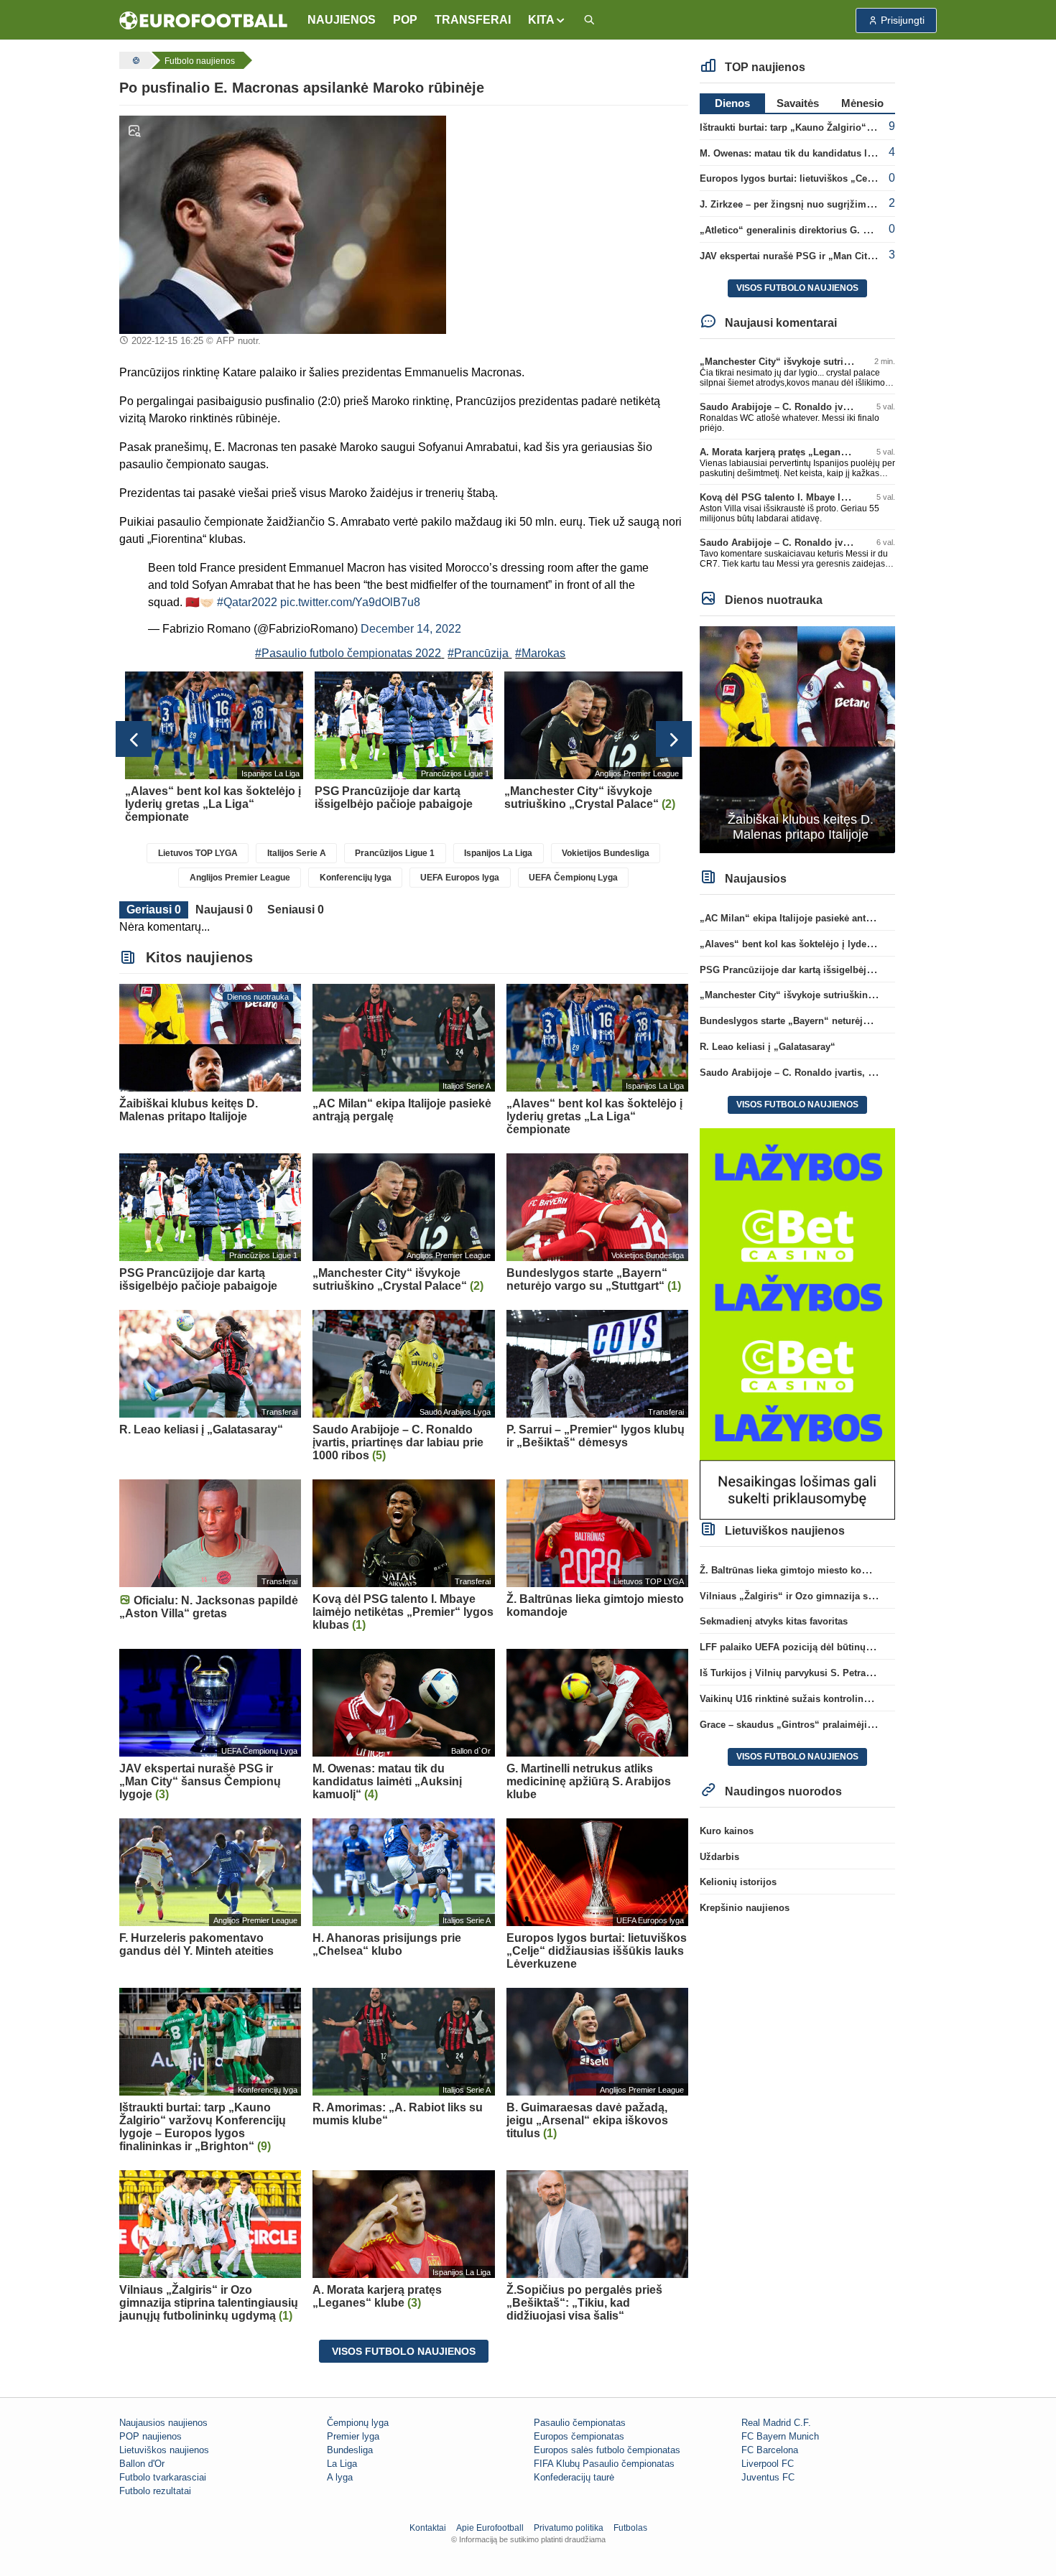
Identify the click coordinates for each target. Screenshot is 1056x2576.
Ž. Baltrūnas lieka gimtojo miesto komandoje (800, 1570)
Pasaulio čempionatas (580, 2423)
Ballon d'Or (142, 2464)
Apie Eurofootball (490, 2528)
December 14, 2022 (411, 629)
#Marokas (540, 653)
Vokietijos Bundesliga (606, 853)
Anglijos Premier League (240, 878)
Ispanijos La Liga (498, 853)
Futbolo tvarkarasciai (163, 2477)
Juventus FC (768, 2477)
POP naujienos (150, 2436)
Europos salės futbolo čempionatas (607, 2450)
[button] (547, 20)
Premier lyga (353, 2436)
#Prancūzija (478, 653)
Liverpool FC (768, 2464)
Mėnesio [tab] (862, 103)
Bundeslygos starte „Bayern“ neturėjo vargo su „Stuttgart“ (830, 1021)
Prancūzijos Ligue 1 (395, 853)
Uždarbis (719, 1857)
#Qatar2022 (247, 602)
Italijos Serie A (297, 853)
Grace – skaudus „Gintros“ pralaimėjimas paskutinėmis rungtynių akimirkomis (876, 1725)
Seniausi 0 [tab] (296, 910)
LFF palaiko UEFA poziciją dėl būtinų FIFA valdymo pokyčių (834, 1647)
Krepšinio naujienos (745, 1908)
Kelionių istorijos (738, 1882)
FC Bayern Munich (780, 2436)
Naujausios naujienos (163, 2423)
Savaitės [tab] (798, 103)
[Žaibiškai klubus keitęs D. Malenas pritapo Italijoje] (798, 739)
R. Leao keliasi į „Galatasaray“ (768, 1047)
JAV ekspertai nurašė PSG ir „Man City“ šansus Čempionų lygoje (845, 256)
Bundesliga (350, 2450)
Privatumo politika (569, 2528)
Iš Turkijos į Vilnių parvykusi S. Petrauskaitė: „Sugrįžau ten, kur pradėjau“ (866, 1673)
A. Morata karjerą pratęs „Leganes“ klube (791, 452)
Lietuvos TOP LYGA (198, 853)
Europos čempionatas (579, 2436)
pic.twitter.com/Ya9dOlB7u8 (350, 602)
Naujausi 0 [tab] (224, 910)
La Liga (342, 2464)
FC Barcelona (770, 2450)
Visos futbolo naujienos (404, 2351)
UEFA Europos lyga (460, 878)
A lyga (340, 2477)
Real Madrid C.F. (776, 2423)
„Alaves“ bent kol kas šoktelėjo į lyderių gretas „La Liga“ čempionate (854, 944)
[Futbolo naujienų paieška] (589, 20)
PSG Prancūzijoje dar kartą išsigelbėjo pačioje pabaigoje (827, 970)
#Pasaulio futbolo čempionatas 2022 (348, 653)
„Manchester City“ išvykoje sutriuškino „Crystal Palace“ (825, 362)
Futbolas (630, 2528)
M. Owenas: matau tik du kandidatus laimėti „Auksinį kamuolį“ (840, 153)
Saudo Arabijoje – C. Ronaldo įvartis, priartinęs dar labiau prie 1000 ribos (863, 1073)
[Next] (674, 739)
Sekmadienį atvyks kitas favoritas (774, 1621)
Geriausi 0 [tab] (154, 910)
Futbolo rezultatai (155, 2491)
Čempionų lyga (358, 2423)
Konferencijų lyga (356, 878)
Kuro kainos (727, 1831)
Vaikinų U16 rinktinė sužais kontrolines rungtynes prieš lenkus (839, 1699)
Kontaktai (428, 2528)
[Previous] (134, 739)
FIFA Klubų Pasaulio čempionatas (604, 2464)
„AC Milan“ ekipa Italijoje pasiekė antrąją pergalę (809, 918)
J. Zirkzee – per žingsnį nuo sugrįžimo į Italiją (802, 204)
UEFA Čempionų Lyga (573, 878)
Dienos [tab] (732, 103)
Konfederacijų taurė (574, 2477)
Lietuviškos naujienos (164, 2450)
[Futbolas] (134, 60)
